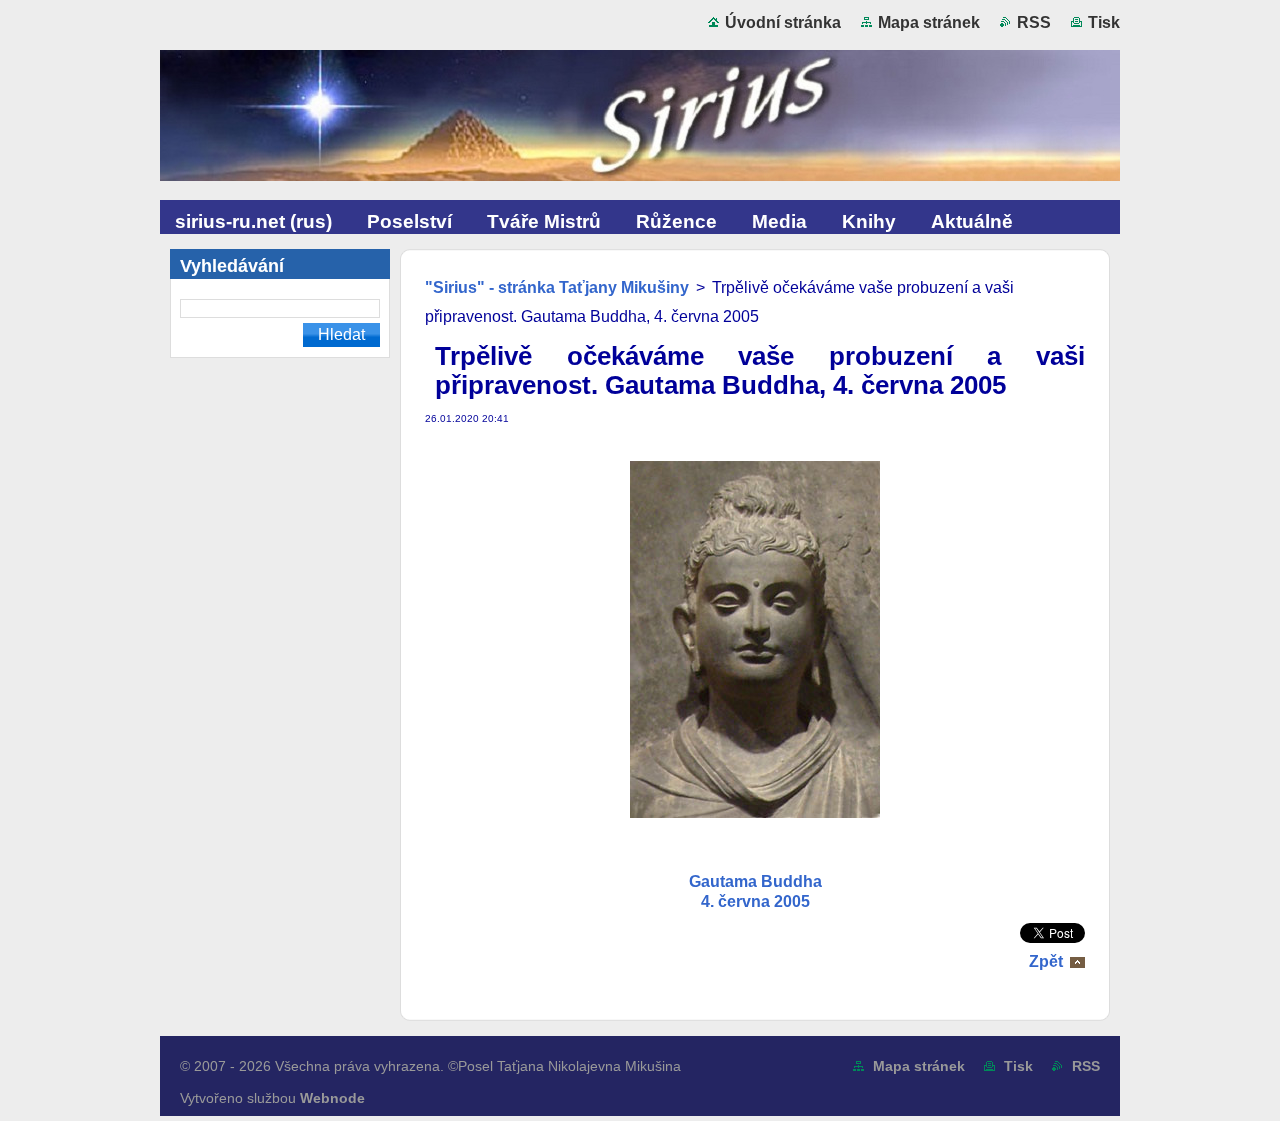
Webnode (332, 1098)
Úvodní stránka (783, 22)
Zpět (1046, 961)
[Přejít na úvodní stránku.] (640, 120)
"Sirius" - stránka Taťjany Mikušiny (557, 287)
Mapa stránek (929, 22)
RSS (1034, 22)
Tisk (1104, 22)
